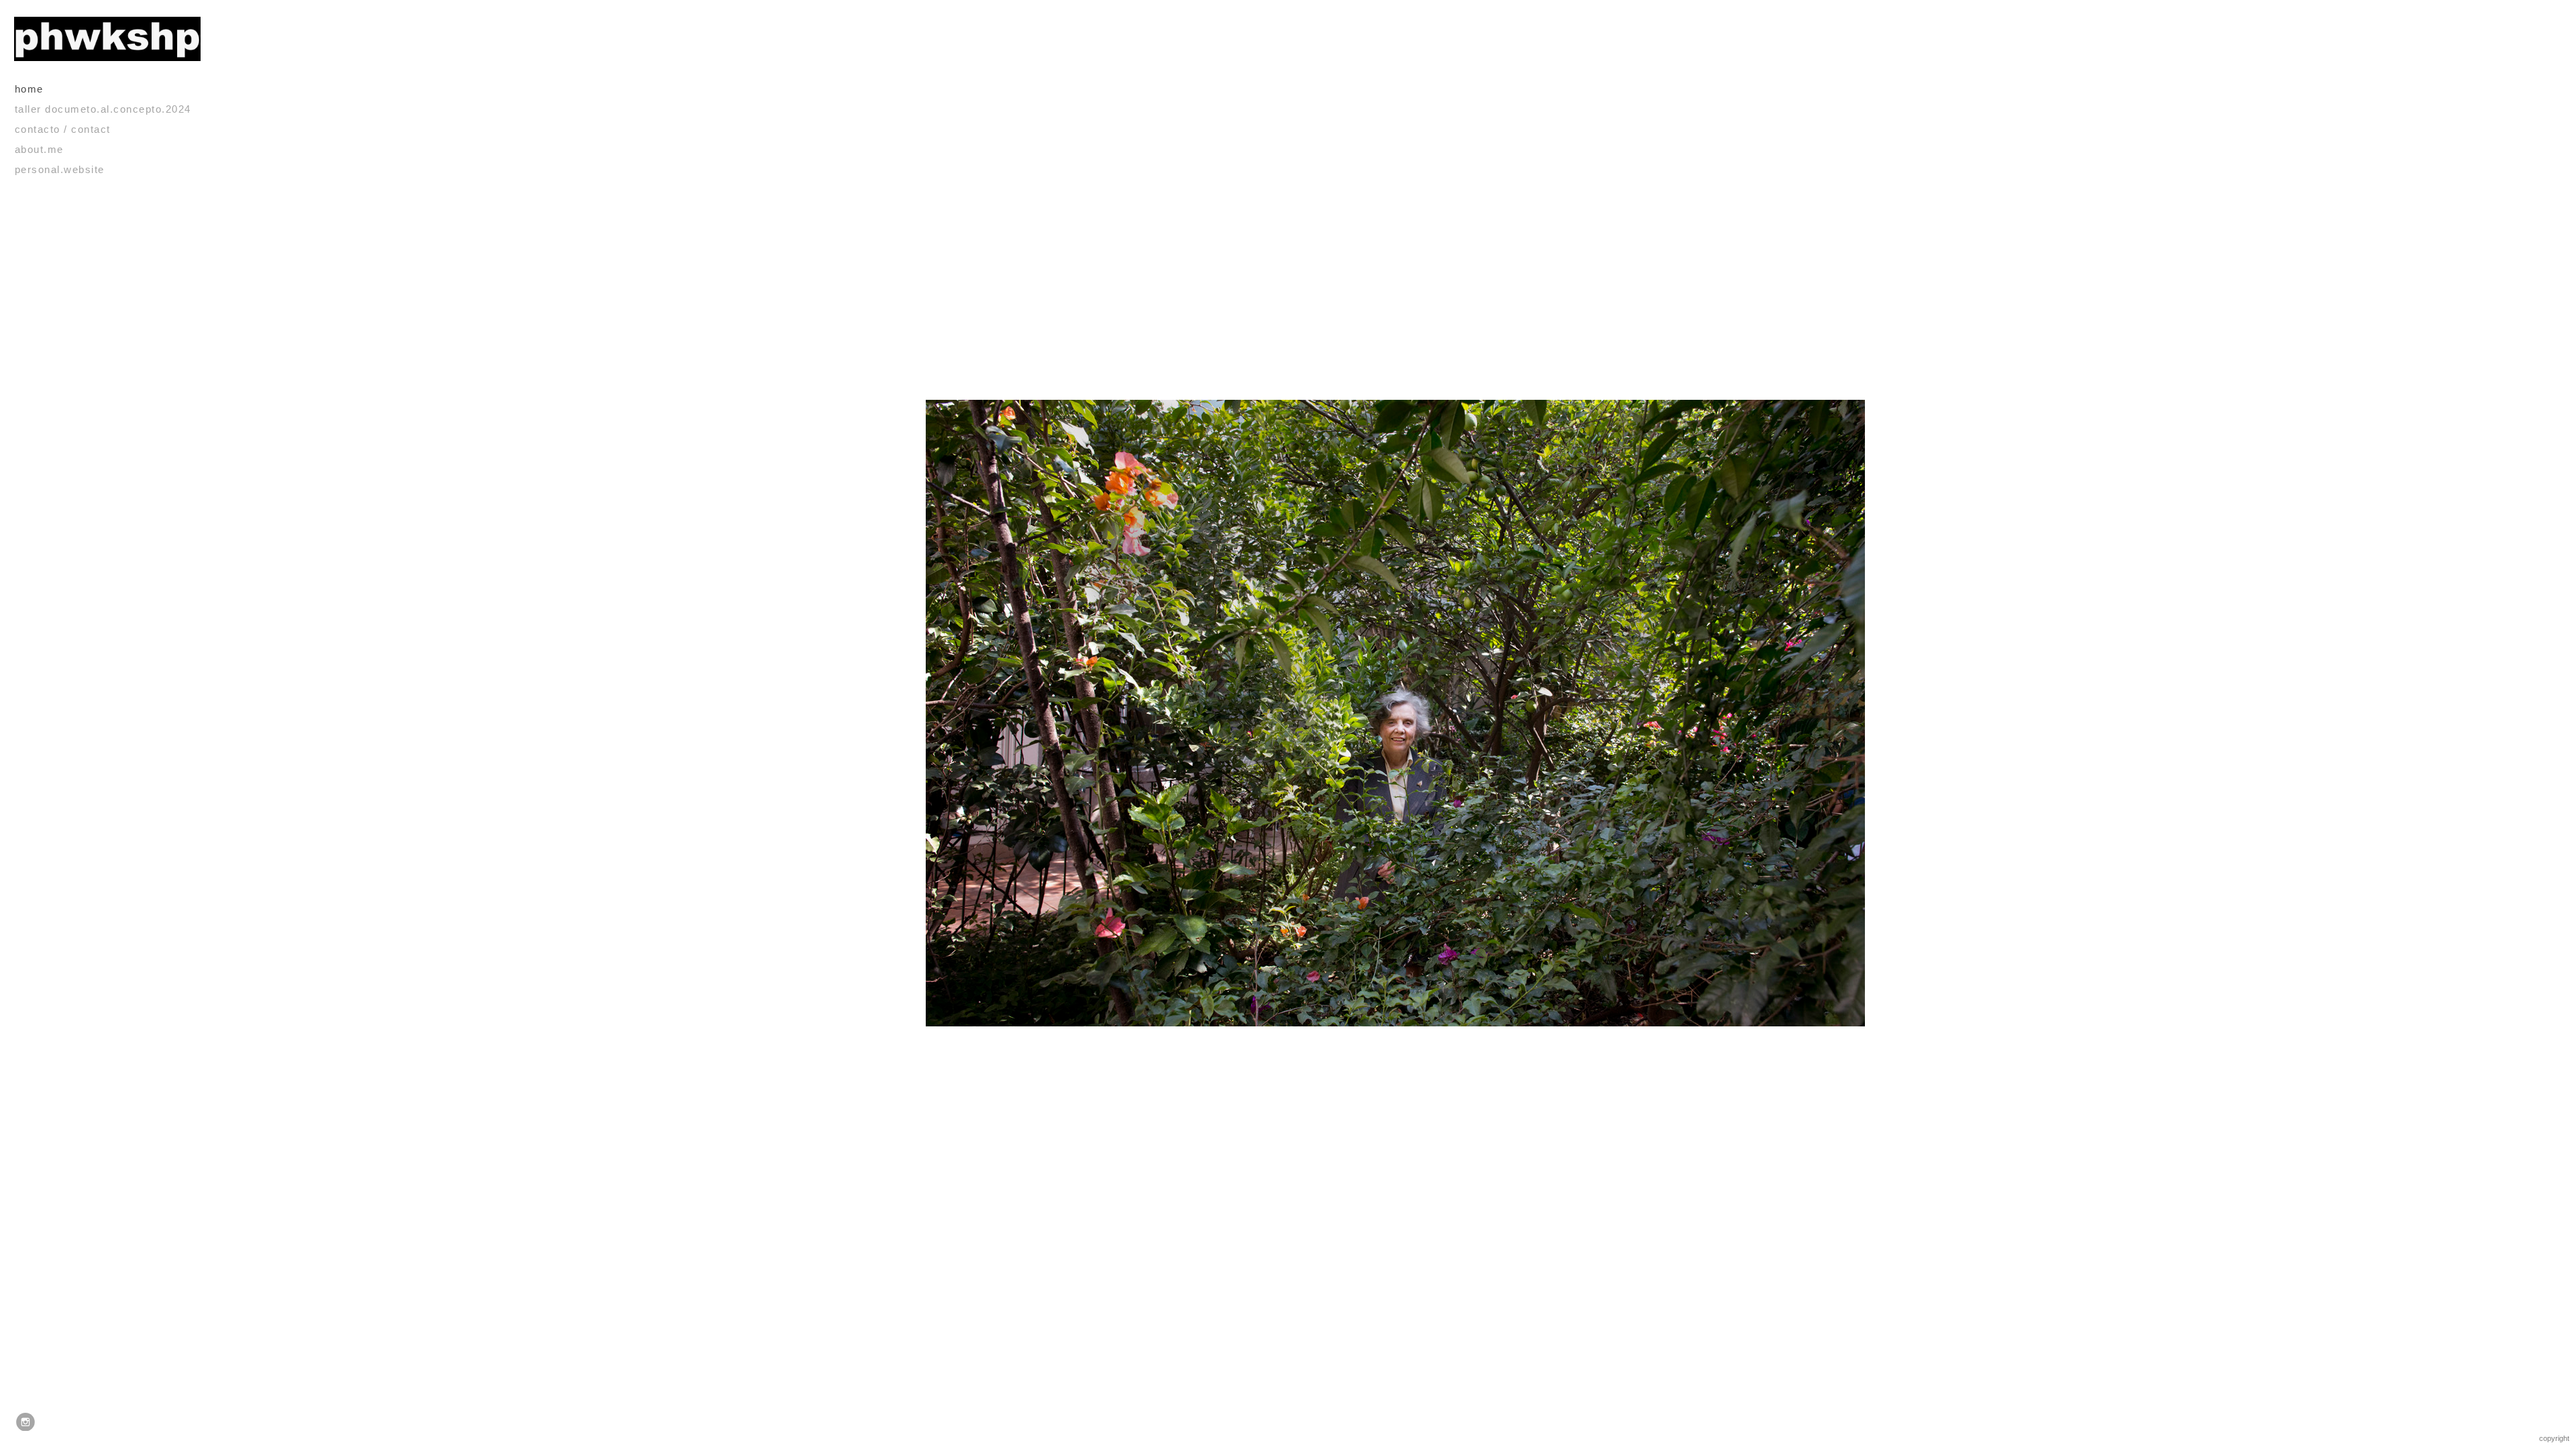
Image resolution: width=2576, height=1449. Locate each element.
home (29, 89)
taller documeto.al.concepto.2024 (103, 109)
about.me (39, 149)
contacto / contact (63, 129)
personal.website (60, 169)
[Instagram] (25, 1422)
